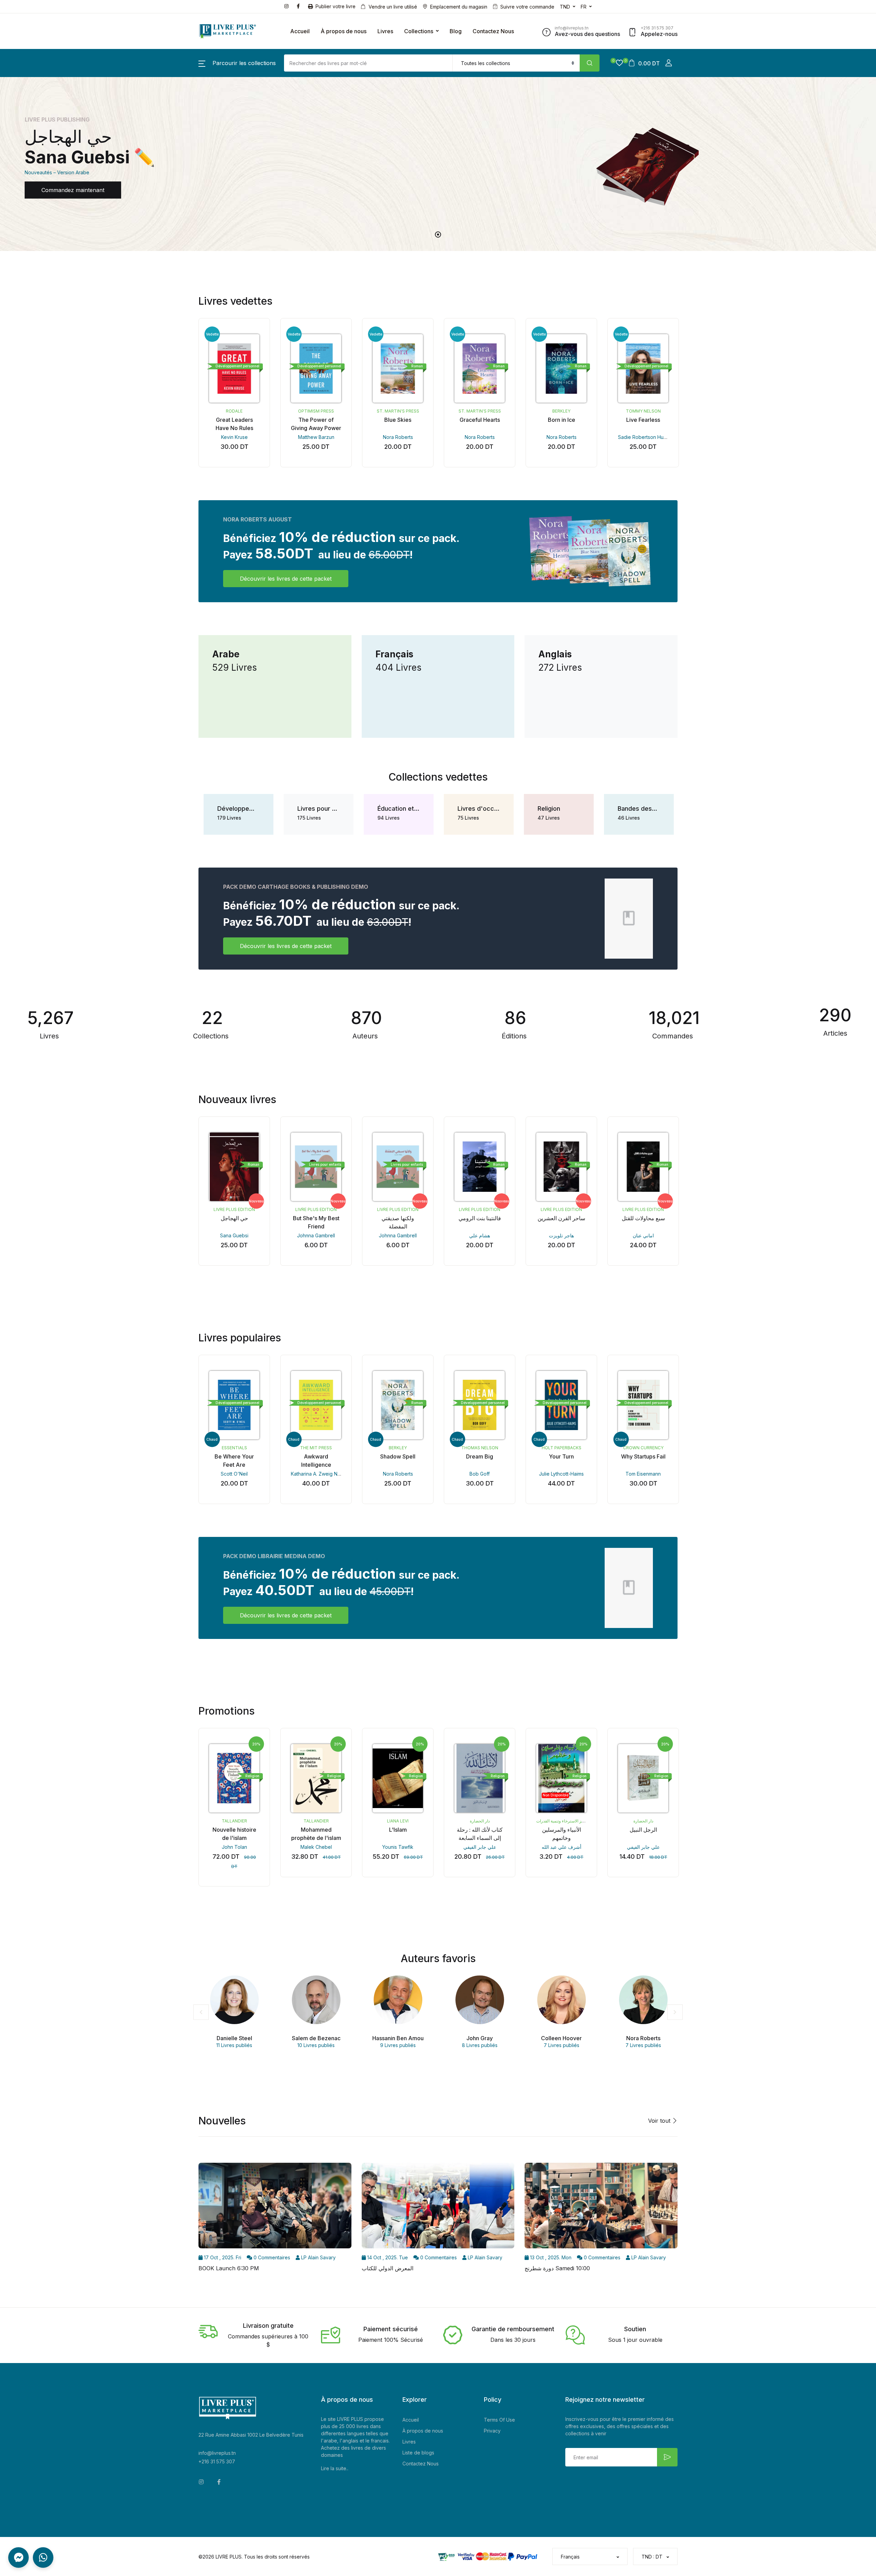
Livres (385, 31)
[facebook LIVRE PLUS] (300, 6)
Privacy (492, 2431)
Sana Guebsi (234, 1235)
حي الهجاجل (234, 1218)
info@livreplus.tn (217, 2453)
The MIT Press (316, 1448)
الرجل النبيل (643, 1830)
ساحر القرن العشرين (561, 1218)
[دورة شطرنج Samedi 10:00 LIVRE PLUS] (601, 2208)
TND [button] (565, 7)
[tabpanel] (438, 164)
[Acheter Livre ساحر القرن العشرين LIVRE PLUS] (561, 1167)
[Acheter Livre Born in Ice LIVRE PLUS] (561, 368)
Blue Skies (398, 420)
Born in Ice (562, 420)
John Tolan (234, 1847)
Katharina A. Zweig (312, 1474)
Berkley (561, 411)
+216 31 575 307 (217, 2461)
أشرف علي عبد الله (562, 1847)
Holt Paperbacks (562, 1448)
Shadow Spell (398, 1456)
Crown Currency (643, 1448)
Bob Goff (480, 1474)
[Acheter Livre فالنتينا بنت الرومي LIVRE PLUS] (480, 1167)
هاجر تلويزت (561, 1235)
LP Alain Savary (318, 2257)
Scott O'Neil (234, 1474)
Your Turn (561, 1456)
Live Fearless (643, 420)
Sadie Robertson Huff (642, 437)
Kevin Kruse (234, 437)
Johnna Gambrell (316, 1235)
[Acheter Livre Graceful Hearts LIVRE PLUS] (480, 368)
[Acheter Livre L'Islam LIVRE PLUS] (398, 1778)
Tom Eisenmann (643, 1474)
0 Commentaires (271, 2257)
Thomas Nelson (480, 1448)
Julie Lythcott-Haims (561, 1474)
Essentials (234, 1448)
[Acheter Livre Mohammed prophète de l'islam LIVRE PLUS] (316, 1778)
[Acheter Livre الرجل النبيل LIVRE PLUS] (643, 1778)
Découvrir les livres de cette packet (286, 579)
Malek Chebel (316, 1847)
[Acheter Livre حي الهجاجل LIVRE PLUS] (234, 1167)
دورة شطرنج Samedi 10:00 (557, 2268)
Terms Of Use (499, 2420)
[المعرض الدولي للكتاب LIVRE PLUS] (438, 2208)
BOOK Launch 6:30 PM (229, 2268)
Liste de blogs (418, 2453)
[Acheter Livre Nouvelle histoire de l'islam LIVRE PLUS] (234, 1778)
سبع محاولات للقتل (643, 1218)
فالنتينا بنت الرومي (480, 1218)
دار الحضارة (480, 1821)
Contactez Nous (493, 31)
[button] (237, 63)
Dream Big (480, 1456)
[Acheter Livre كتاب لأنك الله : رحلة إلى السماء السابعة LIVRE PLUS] (480, 1778)
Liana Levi (398, 1821)
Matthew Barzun (316, 437)
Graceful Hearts (480, 420)
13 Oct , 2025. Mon (550, 2257)
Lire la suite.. (335, 2468)
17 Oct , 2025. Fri (222, 2257)
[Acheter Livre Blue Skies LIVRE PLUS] (398, 368)
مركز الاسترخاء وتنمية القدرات (562, 1821)
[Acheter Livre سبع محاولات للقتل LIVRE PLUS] (643, 1167)
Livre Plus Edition (234, 1209)
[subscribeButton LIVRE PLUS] (667, 2457)
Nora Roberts (398, 437)
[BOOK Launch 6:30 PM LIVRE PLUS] (275, 2208)
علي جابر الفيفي (480, 1847)
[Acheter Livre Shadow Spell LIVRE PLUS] (398, 1405)
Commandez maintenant (73, 190)
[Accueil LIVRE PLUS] (228, 31)
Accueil (300, 31)
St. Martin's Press (398, 411)
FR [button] (584, 7)
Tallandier (234, 1821)
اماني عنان (643, 1235)
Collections (419, 31)
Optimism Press (316, 411)
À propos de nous (344, 31)
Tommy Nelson (643, 411)
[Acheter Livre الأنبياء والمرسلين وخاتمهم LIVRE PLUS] (561, 1778)
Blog (456, 31)
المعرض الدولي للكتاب (388, 2268)
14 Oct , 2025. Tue (387, 2257)
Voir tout (660, 2121)
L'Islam (398, 1830)
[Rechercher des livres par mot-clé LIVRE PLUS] (590, 63)
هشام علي (480, 1235)
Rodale (234, 411)
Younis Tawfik (398, 1847)
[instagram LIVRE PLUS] (288, 6)
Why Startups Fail (643, 1456)
